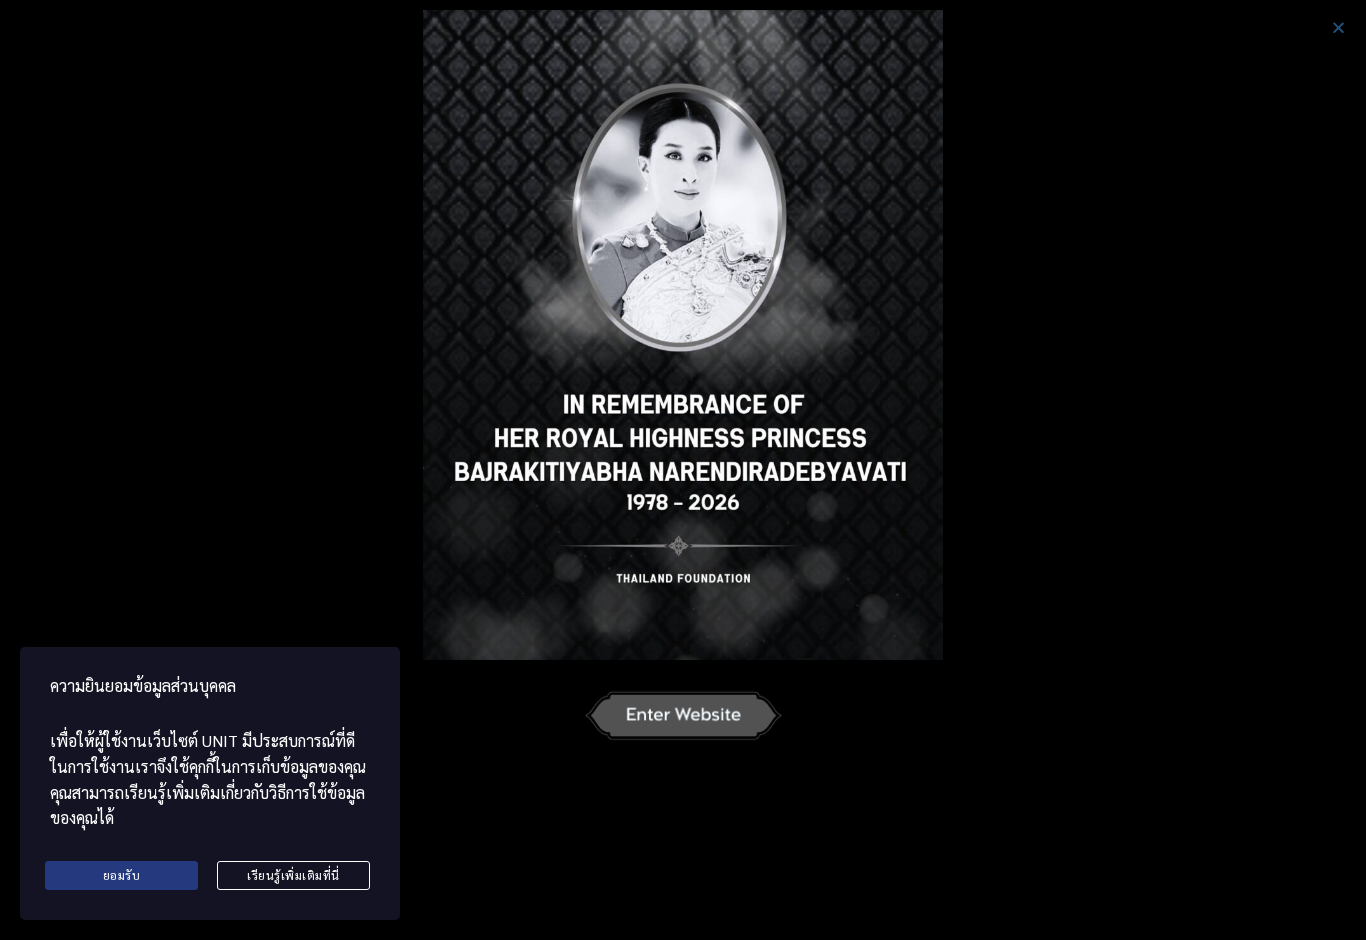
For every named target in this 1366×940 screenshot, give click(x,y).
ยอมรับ (122, 875)
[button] (1338, 27)
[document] (683, 470)
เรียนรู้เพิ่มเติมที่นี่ (293, 875)
